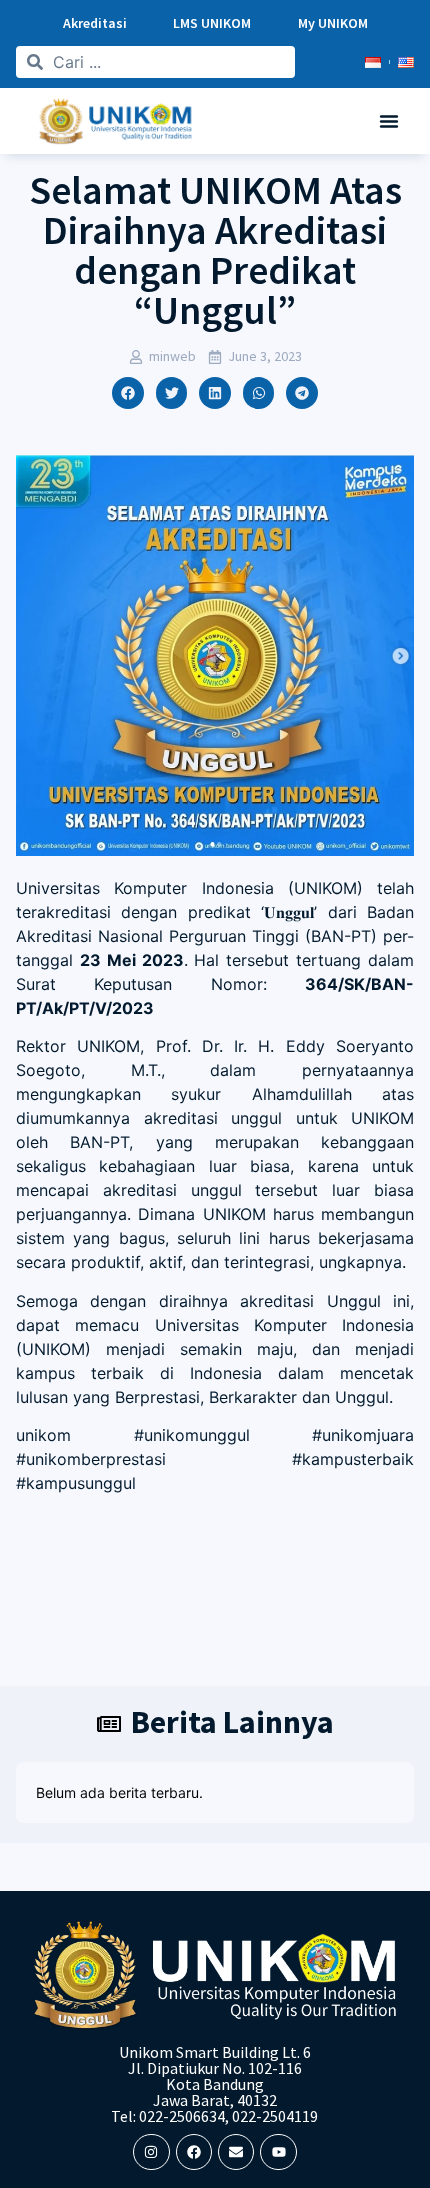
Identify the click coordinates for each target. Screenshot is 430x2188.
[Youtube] (278, 2152)
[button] (389, 121)
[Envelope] (236, 2152)
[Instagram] (151, 2152)
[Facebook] (194, 2152)
